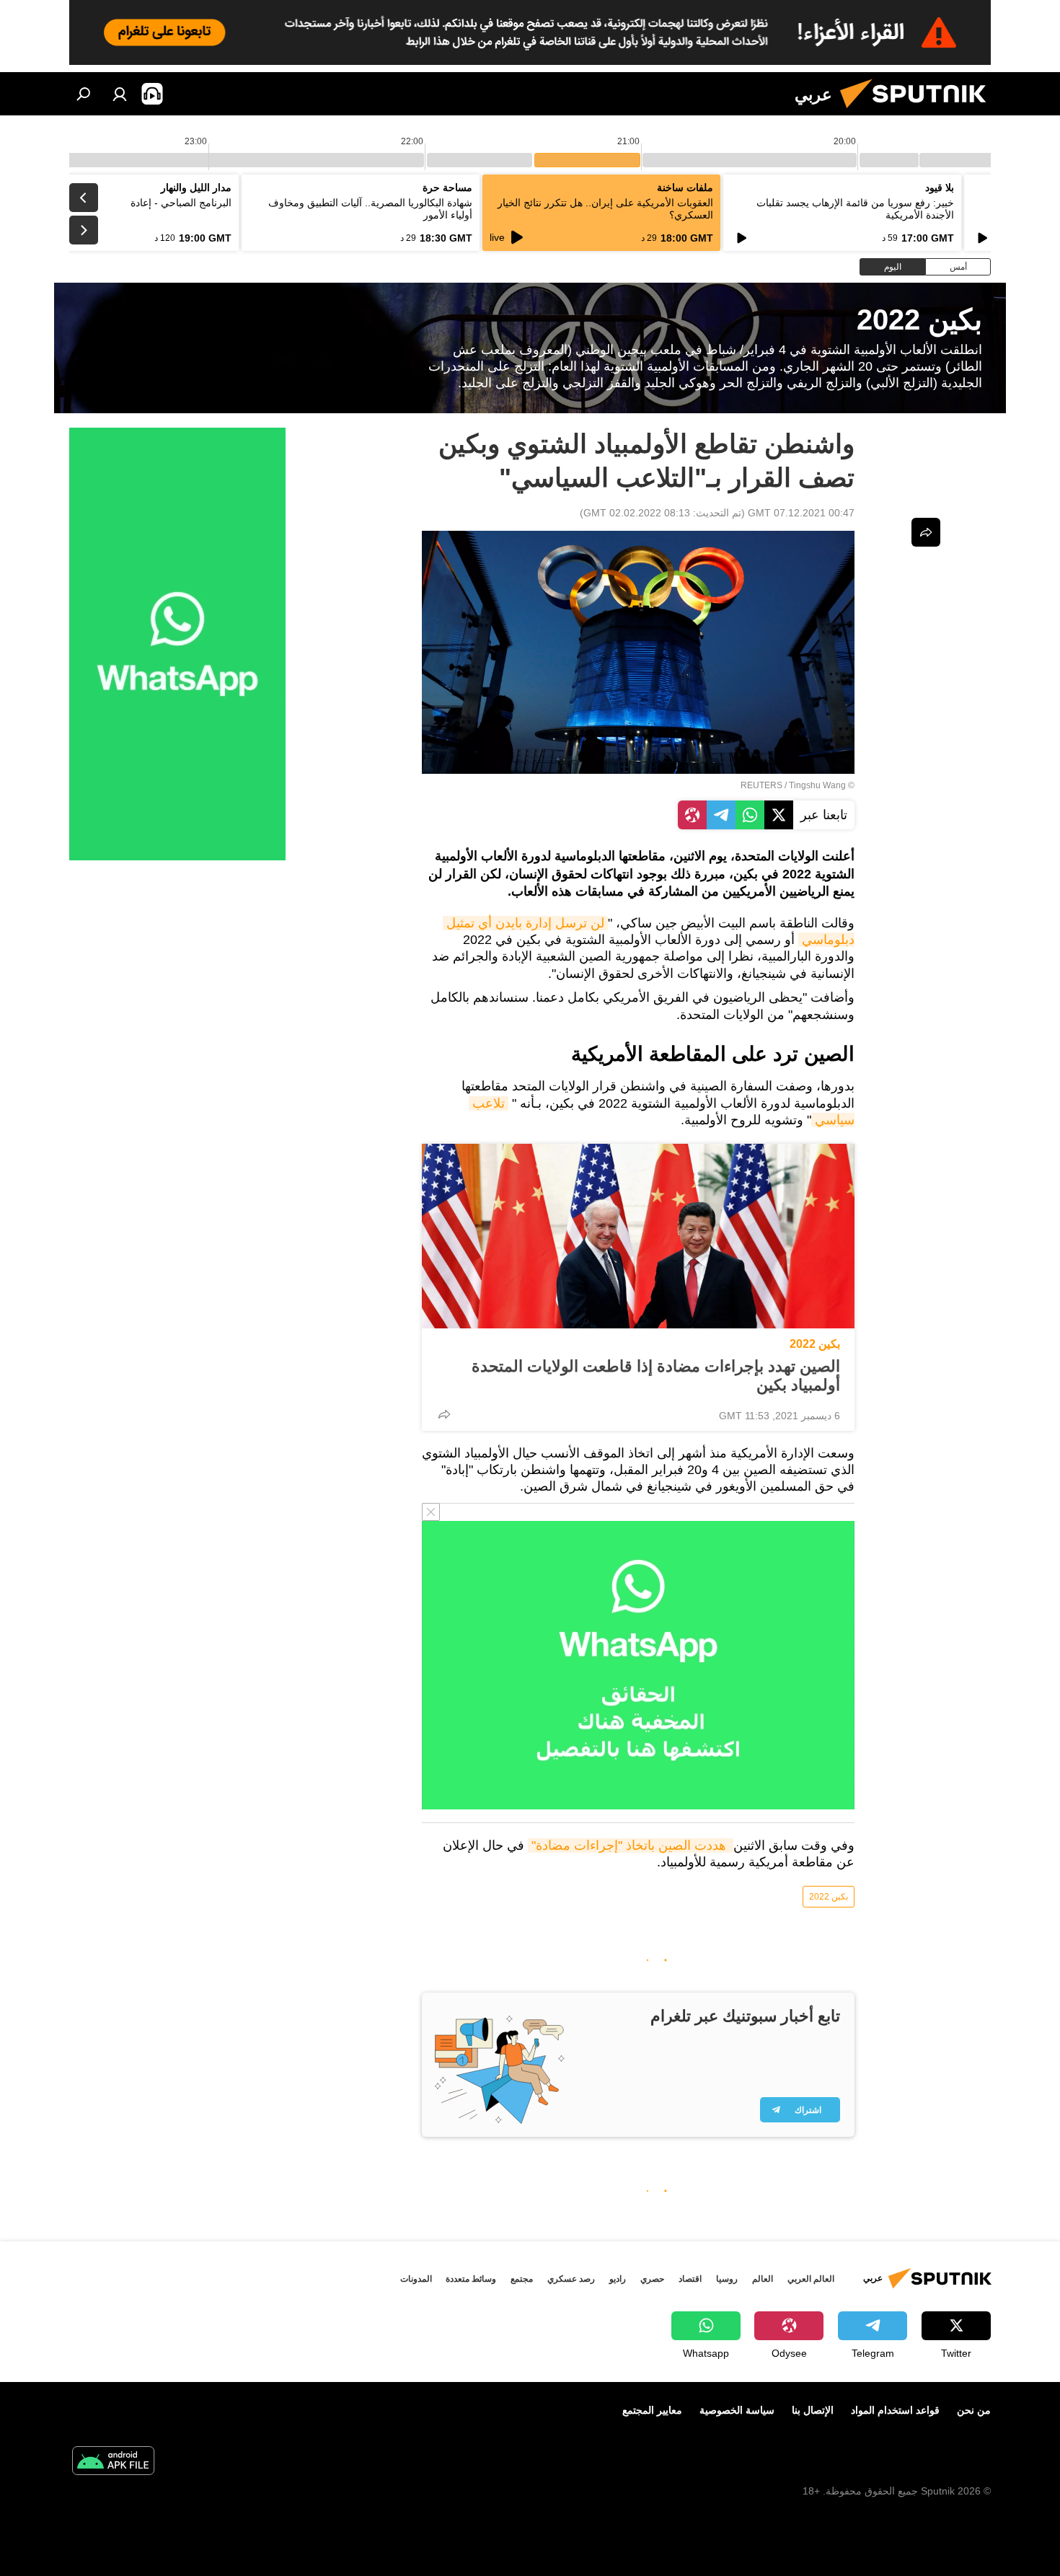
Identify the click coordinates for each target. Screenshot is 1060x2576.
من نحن (974, 2410)
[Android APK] (113, 2462)
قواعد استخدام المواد (895, 2410)
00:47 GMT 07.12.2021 (801, 513)
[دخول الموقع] (120, 94)
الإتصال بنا (813, 2410)
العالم (763, 2279)
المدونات (416, 2279)
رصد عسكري (571, 2279)
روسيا (727, 2279)
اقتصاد (690, 2279)
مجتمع (522, 2279)
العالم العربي (811, 2279)
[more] (444, 1414)
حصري (652, 2279)
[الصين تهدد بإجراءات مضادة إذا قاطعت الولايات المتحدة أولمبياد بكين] (638, 1236)
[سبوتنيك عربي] (919, 112)
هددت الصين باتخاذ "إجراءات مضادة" (631, 1845)
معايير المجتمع (652, 2410)
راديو (618, 2279)
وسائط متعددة (471, 2279)
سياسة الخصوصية (737, 2410)
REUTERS (761, 785)
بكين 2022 (815, 1344)
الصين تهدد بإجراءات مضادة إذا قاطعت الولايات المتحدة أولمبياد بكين (656, 1376)
